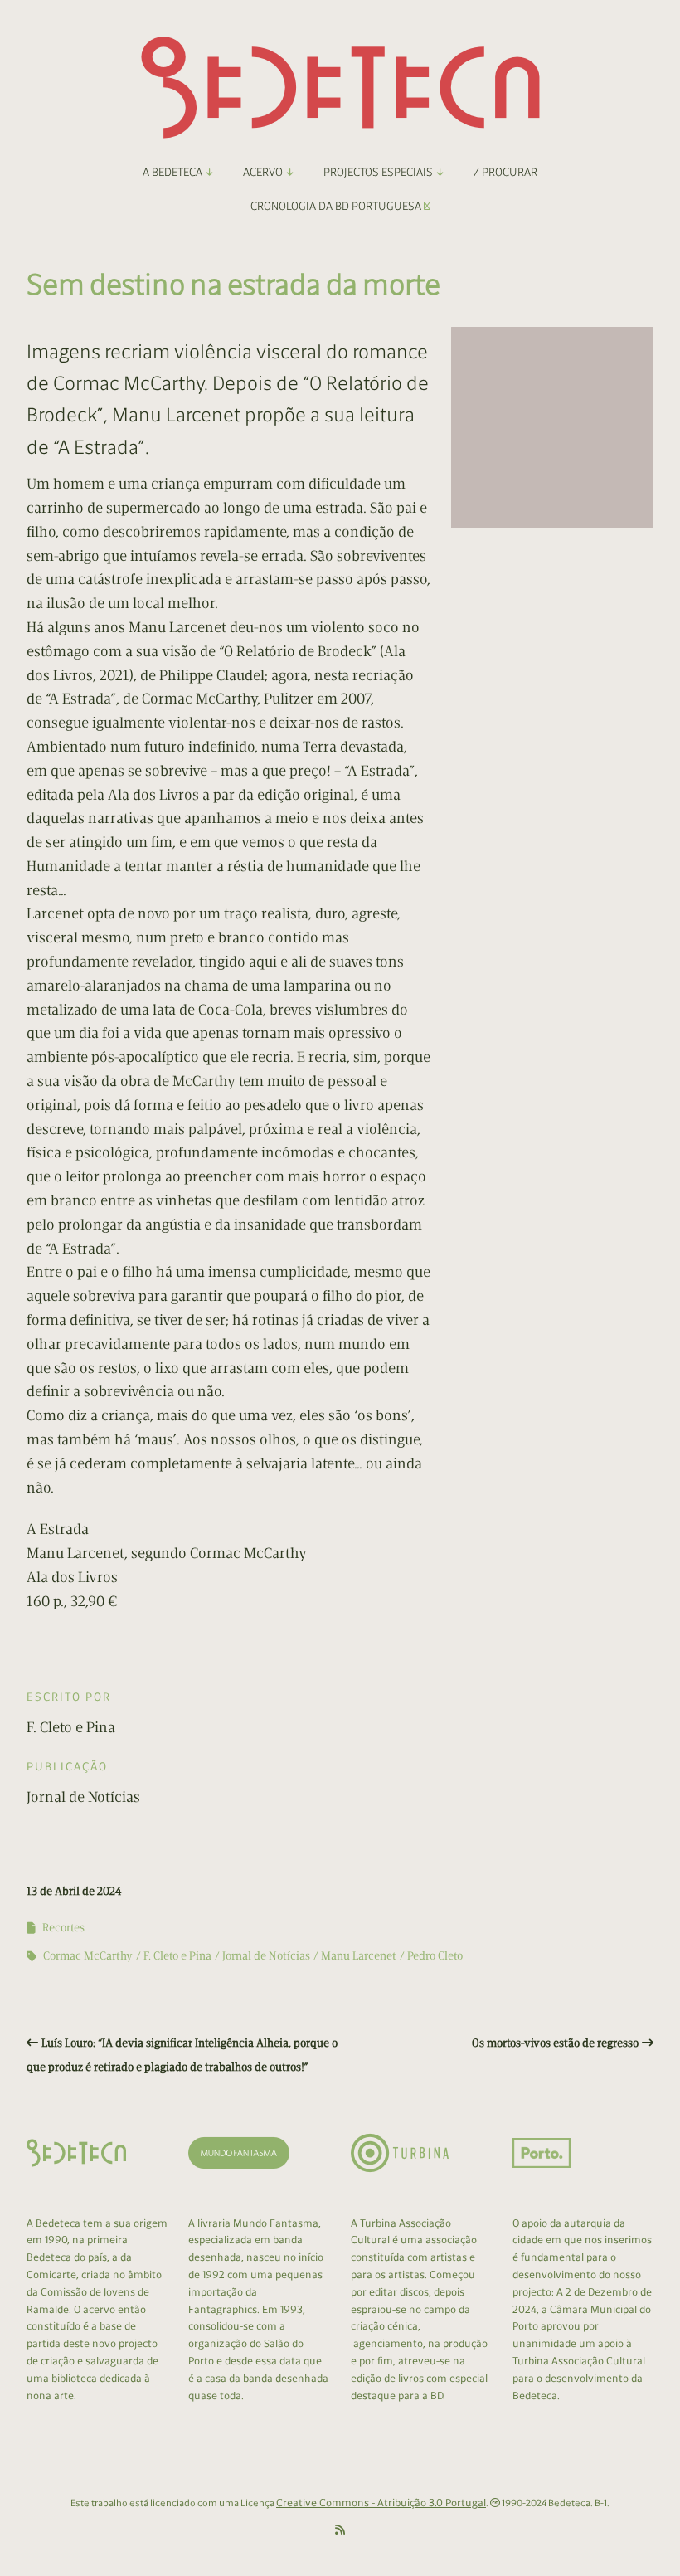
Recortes (63, 1928)
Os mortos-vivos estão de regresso (555, 2043)
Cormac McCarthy (88, 1956)
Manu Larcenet (359, 1956)
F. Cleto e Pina (177, 1956)
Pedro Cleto (435, 1956)
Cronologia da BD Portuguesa (337, 206)
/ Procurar (505, 172)
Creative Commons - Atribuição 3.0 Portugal (381, 2503)
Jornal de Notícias (266, 1956)
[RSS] (340, 2530)
